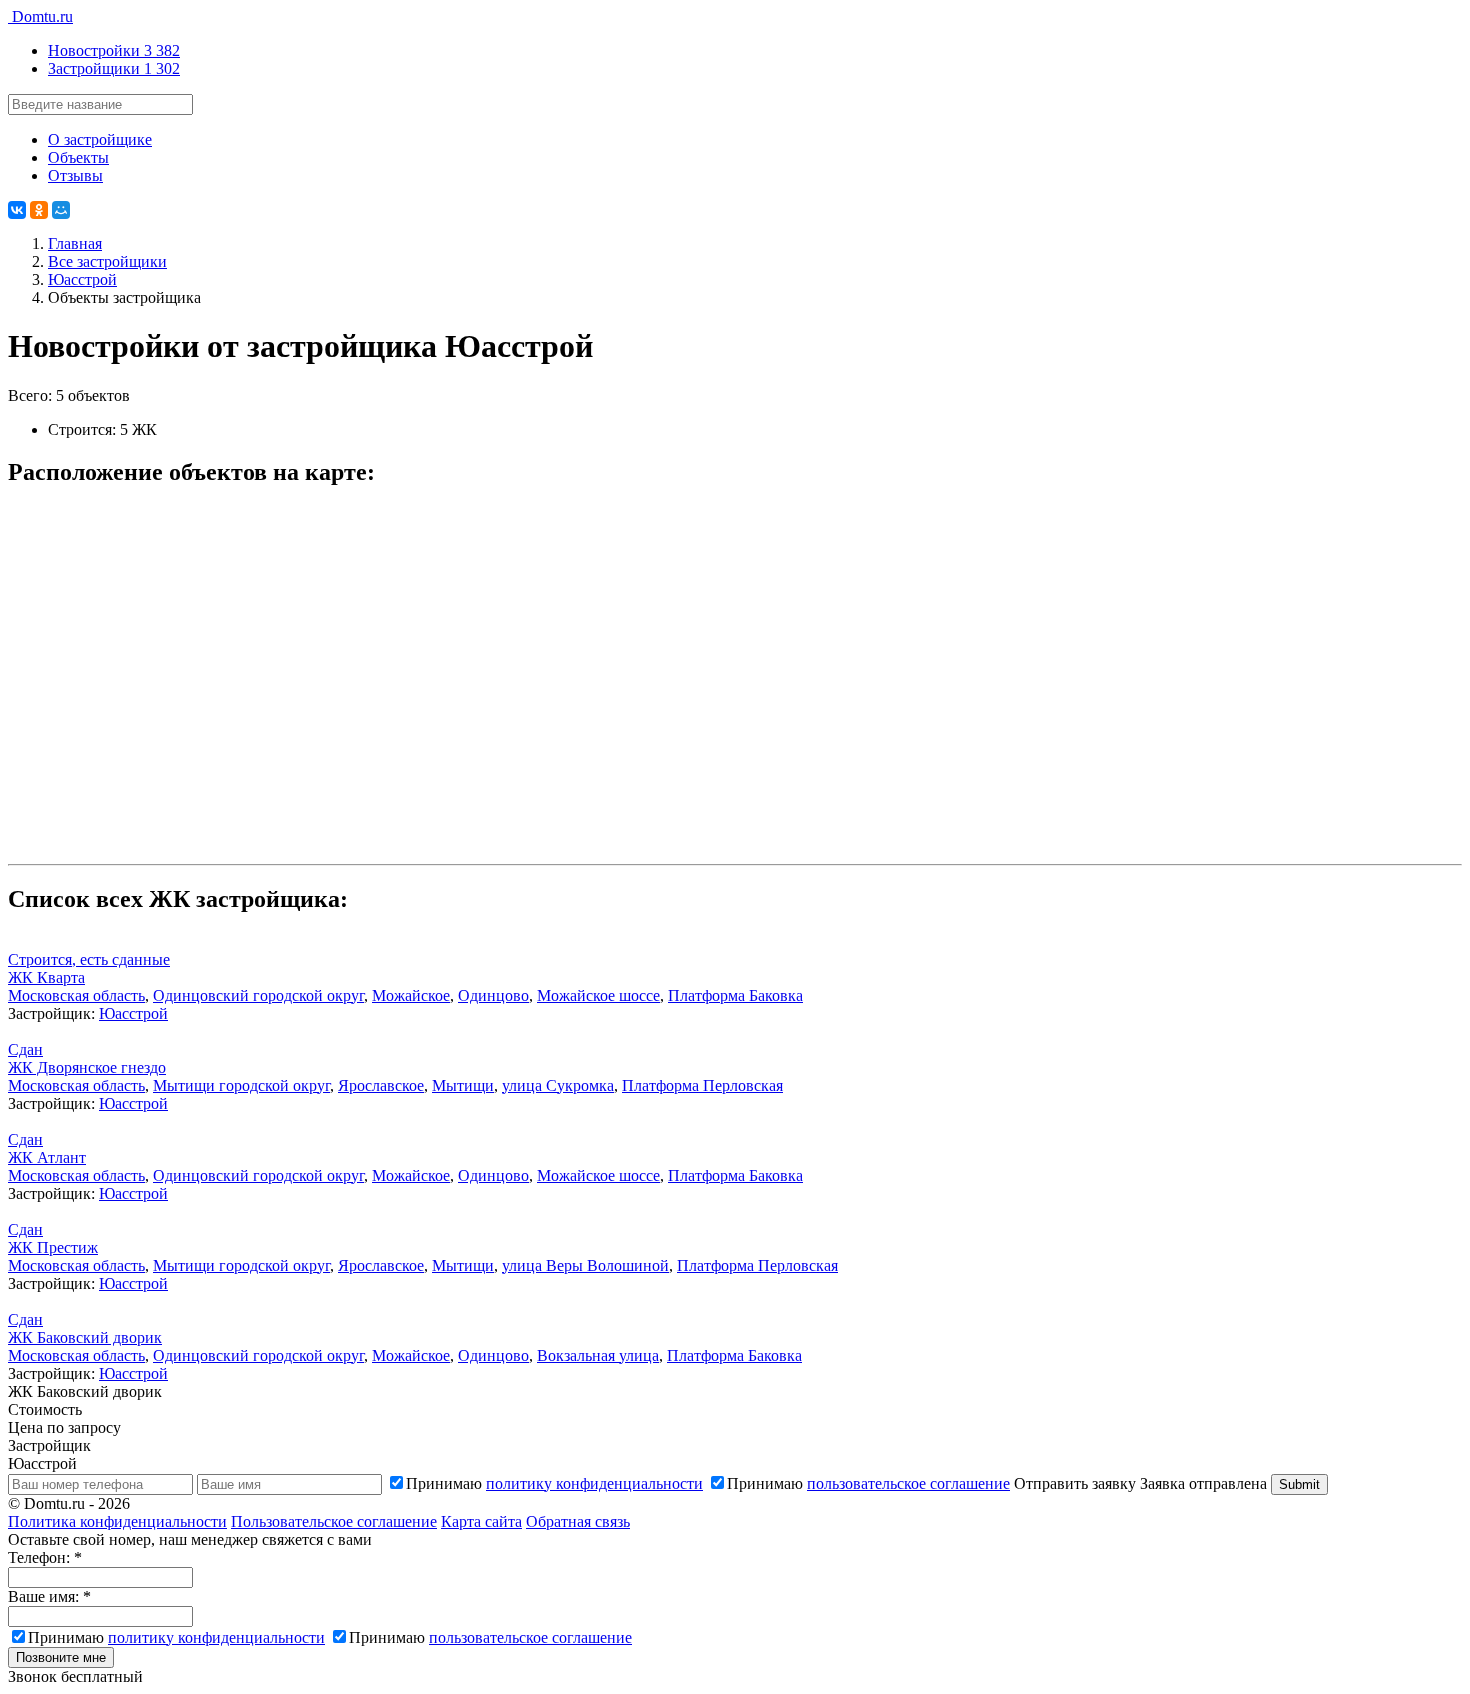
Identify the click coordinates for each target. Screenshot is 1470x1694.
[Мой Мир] (61, 210)
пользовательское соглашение (908, 1483)
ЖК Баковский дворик (85, 1337)
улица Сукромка (558, 1085)
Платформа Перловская (702, 1085)
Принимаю (554, 1483)
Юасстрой (133, 1013)
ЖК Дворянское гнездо (87, 1067)
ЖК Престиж (53, 1247)
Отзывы (75, 175)
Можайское (411, 995)
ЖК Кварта (46, 977)
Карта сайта (481, 1521)
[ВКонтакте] (17, 210)
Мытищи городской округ (241, 1085)
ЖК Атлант (47, 1157)
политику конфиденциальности (594, 1483)
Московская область (76, 995)
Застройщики (114, 68)
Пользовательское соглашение (334, 1521)
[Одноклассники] (39, 210)
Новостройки (114, 50)
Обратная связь (578, 1521)
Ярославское (381, 1085)
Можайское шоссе (598, 995)
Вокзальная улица (598, 1355)
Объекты (78, 157)
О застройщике (100, 139)
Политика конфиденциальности (117, 1521)
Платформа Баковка (735, 995)
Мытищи (463, 1085)
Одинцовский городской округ (258, 995)
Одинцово (493, 995)
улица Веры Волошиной (585, 1265)
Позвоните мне (61, 1657)
